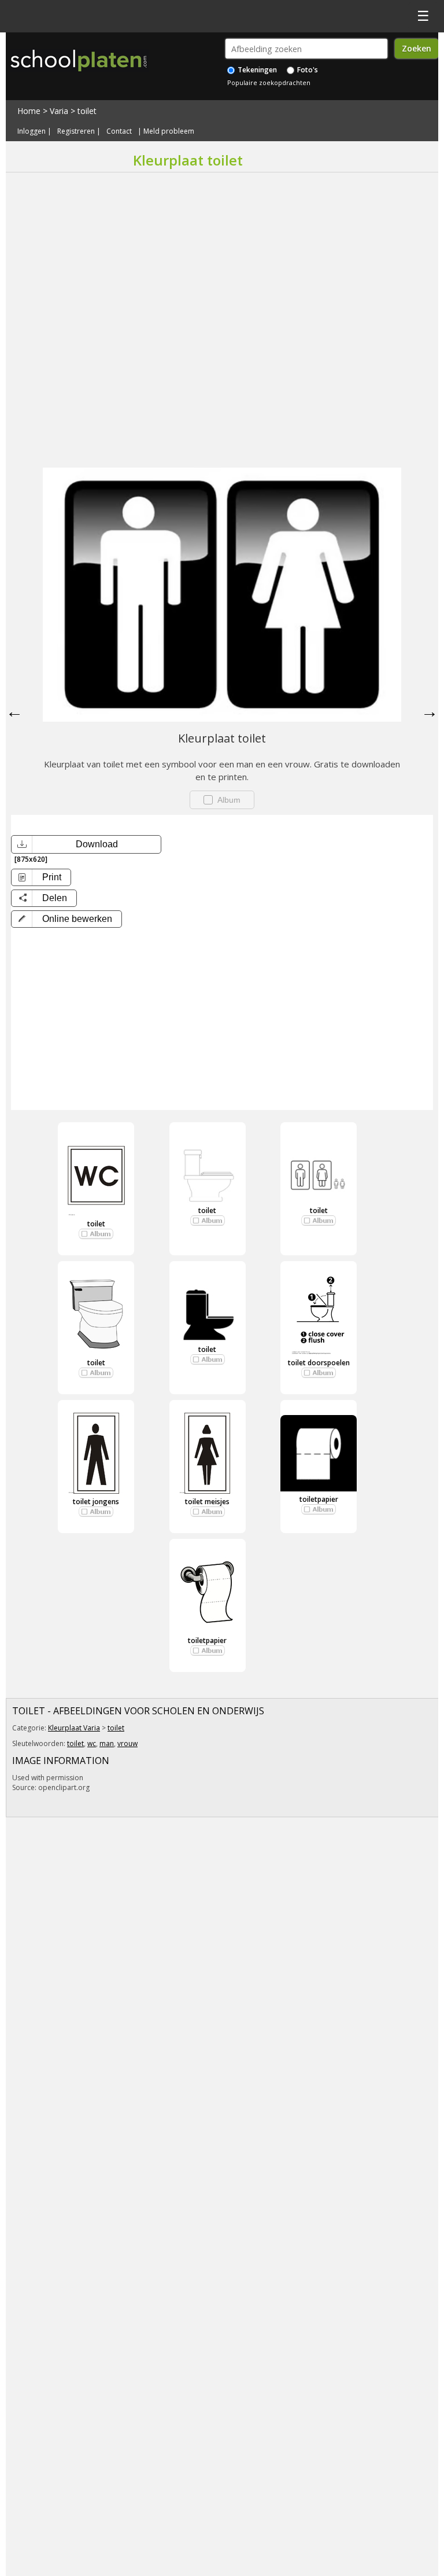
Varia (59, 111)
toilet (87, 111)
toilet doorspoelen (319, 1363)
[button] (66, 919)
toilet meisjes (207, 1502)
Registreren (76, 131)
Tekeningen (256, 70)
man (107, 1743)
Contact (119, 131)
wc (92, 1743)
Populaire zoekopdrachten (269, 82)
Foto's (307, 70)
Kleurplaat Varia (74, 1728)
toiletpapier (319, 1499)
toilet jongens (96, 1502)
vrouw (127, 1743)
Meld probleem (169, 131)
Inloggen (32, 131)
